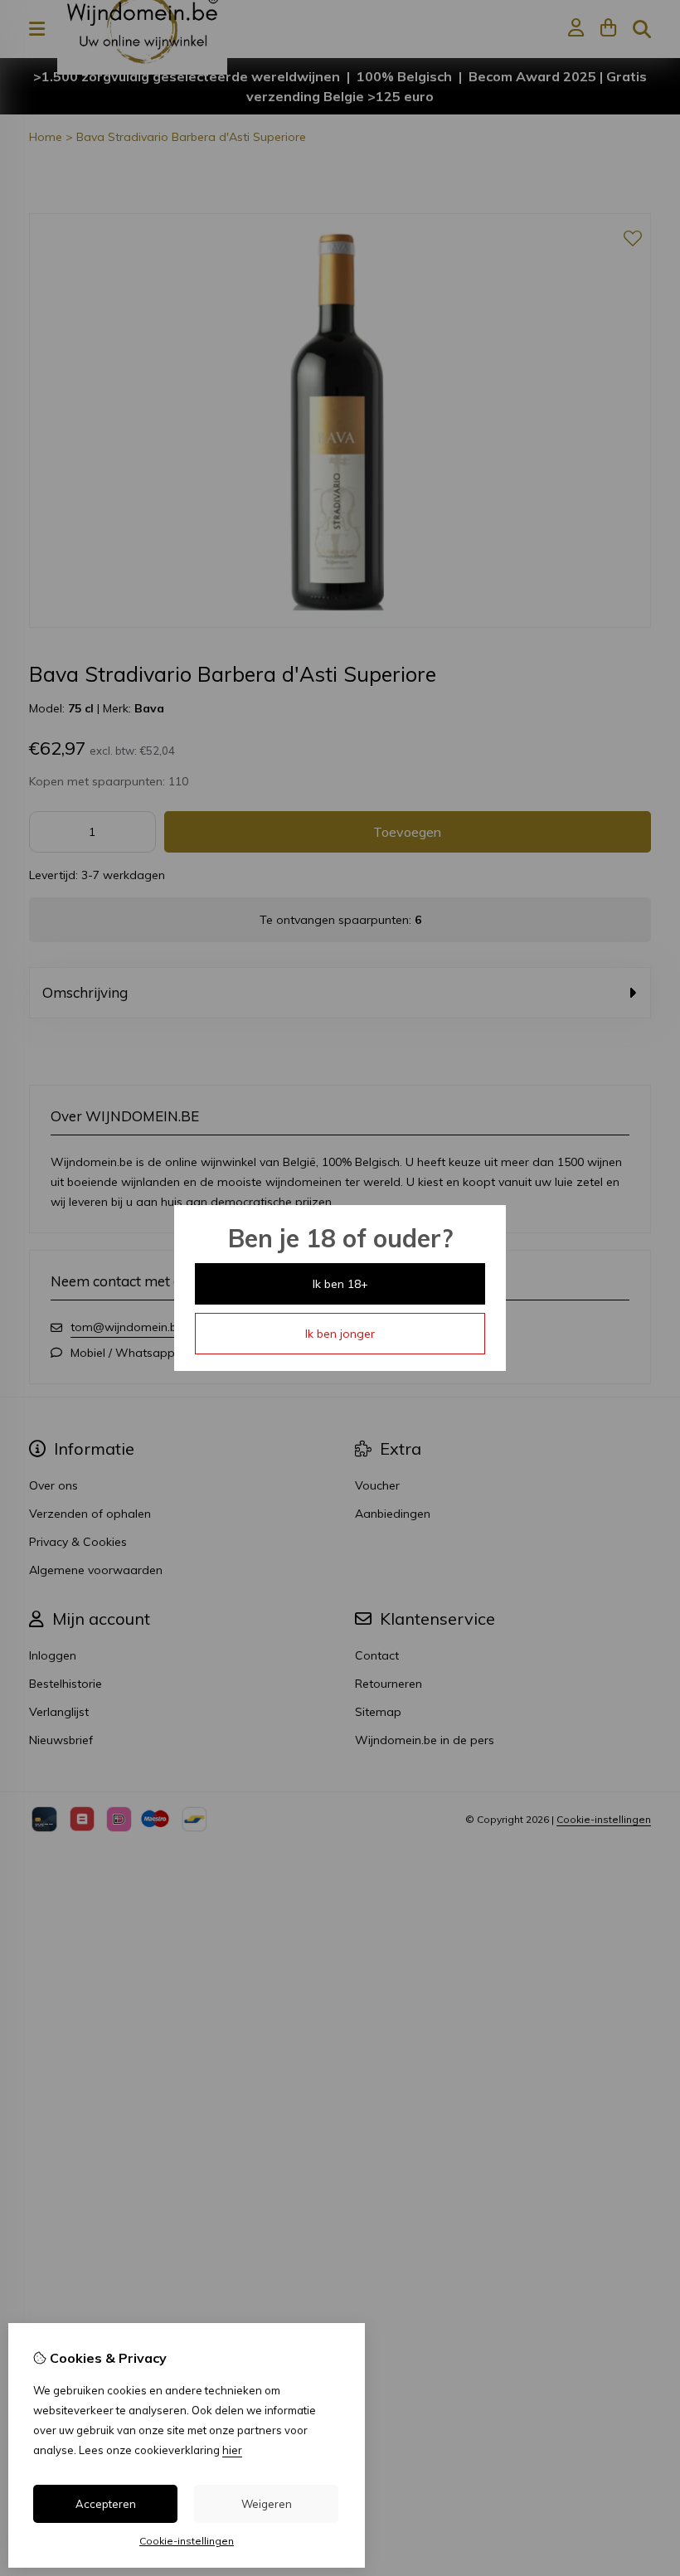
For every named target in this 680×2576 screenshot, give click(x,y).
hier (232, 2450)
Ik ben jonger (340, 1334)
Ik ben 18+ (340, 1284)
